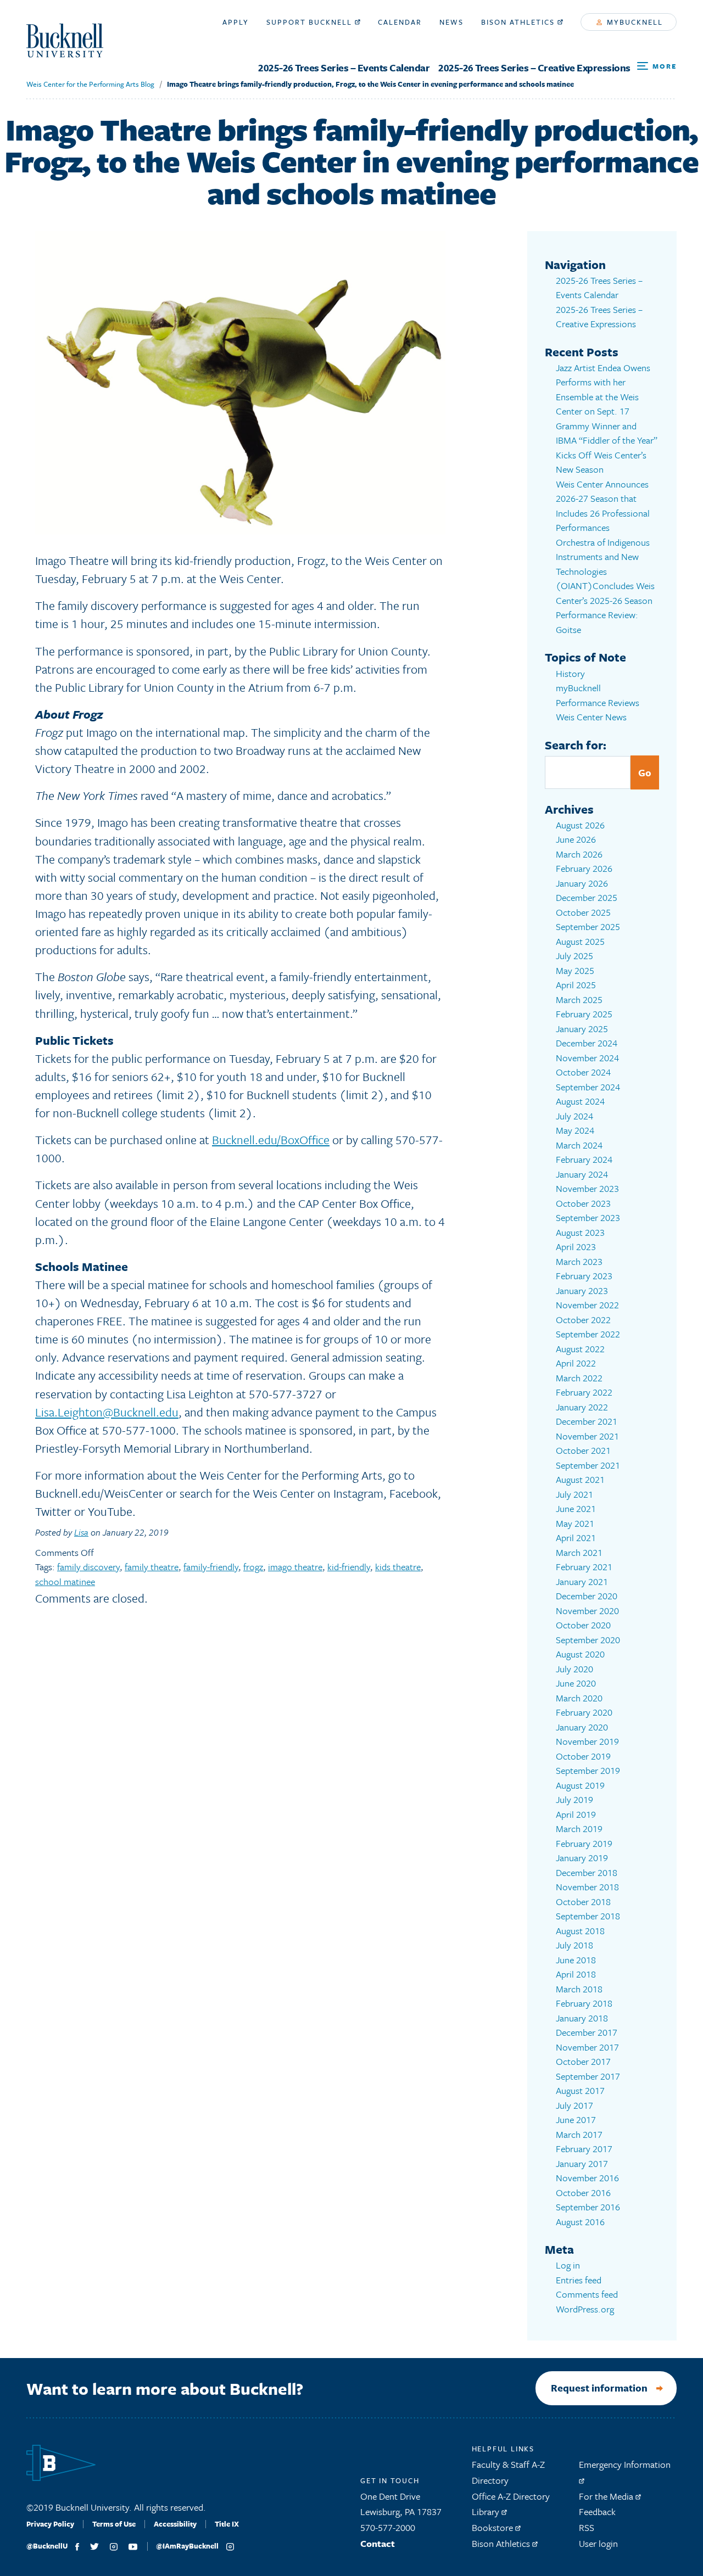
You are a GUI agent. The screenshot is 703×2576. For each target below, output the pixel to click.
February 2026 (584, 868)
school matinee (65, 1581)
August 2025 (580, 941)
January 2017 (582, 2163)
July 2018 (574, 1945)
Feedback (597, 2511)
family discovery (88, 1567)
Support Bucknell (311, 22)
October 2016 (583, 2193)
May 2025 (575, 970)
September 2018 (588, 1916)
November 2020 (587, 1611)
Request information (599, 2388)
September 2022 (588, 1334)
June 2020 (576, 1683)
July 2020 (574, 1669)
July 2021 (574, 1494)
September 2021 (588, 1465)
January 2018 (582, 2018)
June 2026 (576, 839)
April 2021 (576, 1538)
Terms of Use (114, 2524)
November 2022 (587, 1305)
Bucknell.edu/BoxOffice (271, 1139)
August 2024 (580, 1101)
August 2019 (580, 1785)
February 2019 (584, 1843)
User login (598, 2543)
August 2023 (580, 1232)
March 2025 (579, 999)
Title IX (227, 2524)
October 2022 (583, 1320)
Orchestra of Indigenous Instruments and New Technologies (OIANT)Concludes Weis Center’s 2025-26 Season (605, 571)
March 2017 (579, 2134)
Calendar (400, 22)
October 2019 (583, 1756)
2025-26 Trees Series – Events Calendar (344, 68)
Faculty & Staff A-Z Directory (508, 2472)
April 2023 (576, 1247)
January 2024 (582, 1174)
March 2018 (579, 1989)
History (570, 673)
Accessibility (175, 2524)
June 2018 (576, 1960)
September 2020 (588, 1640)
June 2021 (576, 1508)
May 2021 (575, 1523)
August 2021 (580, 1479)
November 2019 (587, 1741)
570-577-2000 (388, 2527)
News (451, 22)
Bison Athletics (519, 22)
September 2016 (588, 2207)
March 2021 (579, 1552)
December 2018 (587, 1872)
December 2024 (587, 1043)
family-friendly (211, 1567)
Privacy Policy (50, 2524)
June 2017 (576, 2119)
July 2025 (574, 956)
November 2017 (587, 2047)
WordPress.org (585, 2309)
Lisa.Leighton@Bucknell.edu (107, 1412)
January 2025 (582, 1029)
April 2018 (576, 1974)
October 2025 (583, 912)
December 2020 (587, 1596)
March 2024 (579, 1145)
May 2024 (575, 1130)
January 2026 (582, 883)
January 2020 (582, 1727)
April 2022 (576, 1363)
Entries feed (579, 2280)
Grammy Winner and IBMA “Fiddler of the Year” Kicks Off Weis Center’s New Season (607, 448)
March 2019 (579, 1829)
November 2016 (587, 2178)
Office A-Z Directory (511, 2496)
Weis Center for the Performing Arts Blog (90, 84)
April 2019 (576, 1814)
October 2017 (583, 2061)
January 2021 (582, 1581)
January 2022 (582, 1407)
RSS (587, 2527)
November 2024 (587, 1058)
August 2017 (580, 2090)
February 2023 (584, 1276)
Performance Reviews (598, 702)
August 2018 (580, 1931)
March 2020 (579, 1698)
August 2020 (580, 1654)
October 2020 (583, 1625)
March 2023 (579, 1261)
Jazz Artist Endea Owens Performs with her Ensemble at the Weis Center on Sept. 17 (603, 390)
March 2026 (579, 854)
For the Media (607, 2496)
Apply (236, 22)
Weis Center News (591, 717)
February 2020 (584, 1712)
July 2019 (574, 1799)
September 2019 (588, 1770)
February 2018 (584, 2003)
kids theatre (398, 1567)
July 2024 (574, 1116)
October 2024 (583, 1072)
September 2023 (588, 1217)
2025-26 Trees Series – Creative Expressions (534, 68)
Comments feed (587, 2294)
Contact (378, 2543)
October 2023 (583, 1203)
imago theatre (295, 1567)
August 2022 (580, 1349)
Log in (568, 2265)
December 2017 (587, 2032)
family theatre (152, 1567)
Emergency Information (625, 2464)
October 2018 (583, 1902)
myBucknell (634, 22)
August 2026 (580, 825)
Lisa (81, 1532)
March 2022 (579, 1378)
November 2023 (587, 1188)
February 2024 (584, 1159)
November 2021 (587, 1436)
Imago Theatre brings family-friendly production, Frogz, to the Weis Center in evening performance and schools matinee (370, 84)
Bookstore (493, 2527)
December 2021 (587, 1421)
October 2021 (583, 1450)
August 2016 (580, 2222)
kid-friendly (349, 1567)
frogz (253, 1567)
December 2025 (587, 897)
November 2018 (587, 1887)
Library (487, 2511)
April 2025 (576, 985)
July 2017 (574, 2105)
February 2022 (584, 1392)
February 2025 (584, 1014)
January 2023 (582, 1290)
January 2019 (582, 1858)
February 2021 (584, 1567)
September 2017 (588, 2076)
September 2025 (588, 926)
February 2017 (584, 2149)
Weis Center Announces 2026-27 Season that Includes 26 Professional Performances (603, 506)
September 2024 (588, 1087)
